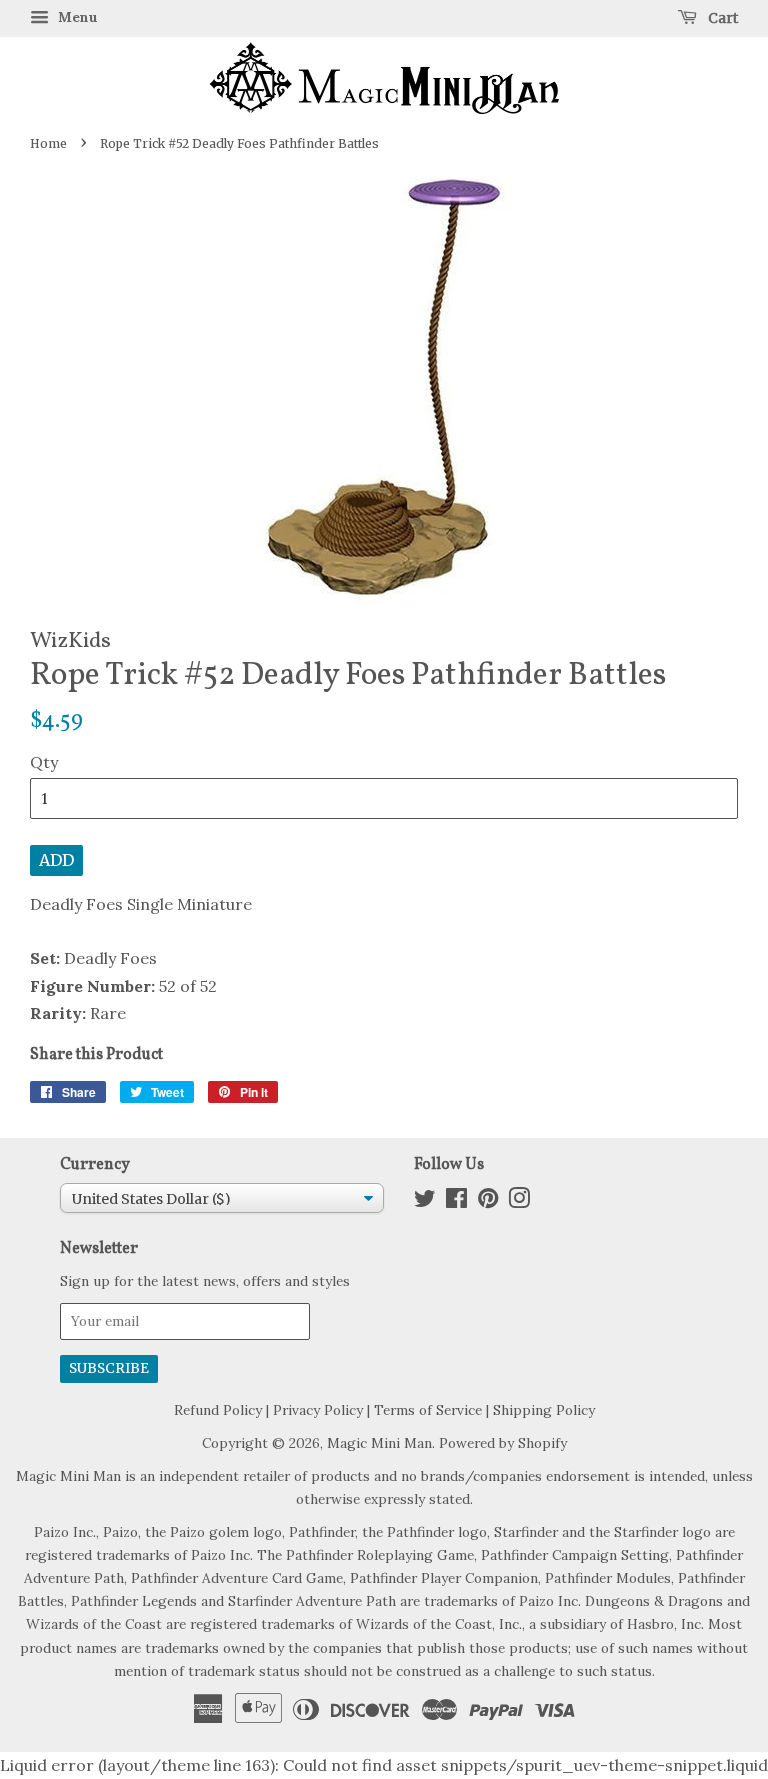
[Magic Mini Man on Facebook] (456, 1202)
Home (48, 143)
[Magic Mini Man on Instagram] (519, 1202)
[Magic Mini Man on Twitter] (425, 1202)
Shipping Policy (544, 1410)
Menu (76, 17)
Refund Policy (218, 1410)
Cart (721, 18)
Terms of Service (428, 1410)
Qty (44, 762)
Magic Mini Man (379, 1443)
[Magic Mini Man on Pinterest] (488, 1202)
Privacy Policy (318, 1410)
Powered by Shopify (503, 1443)
